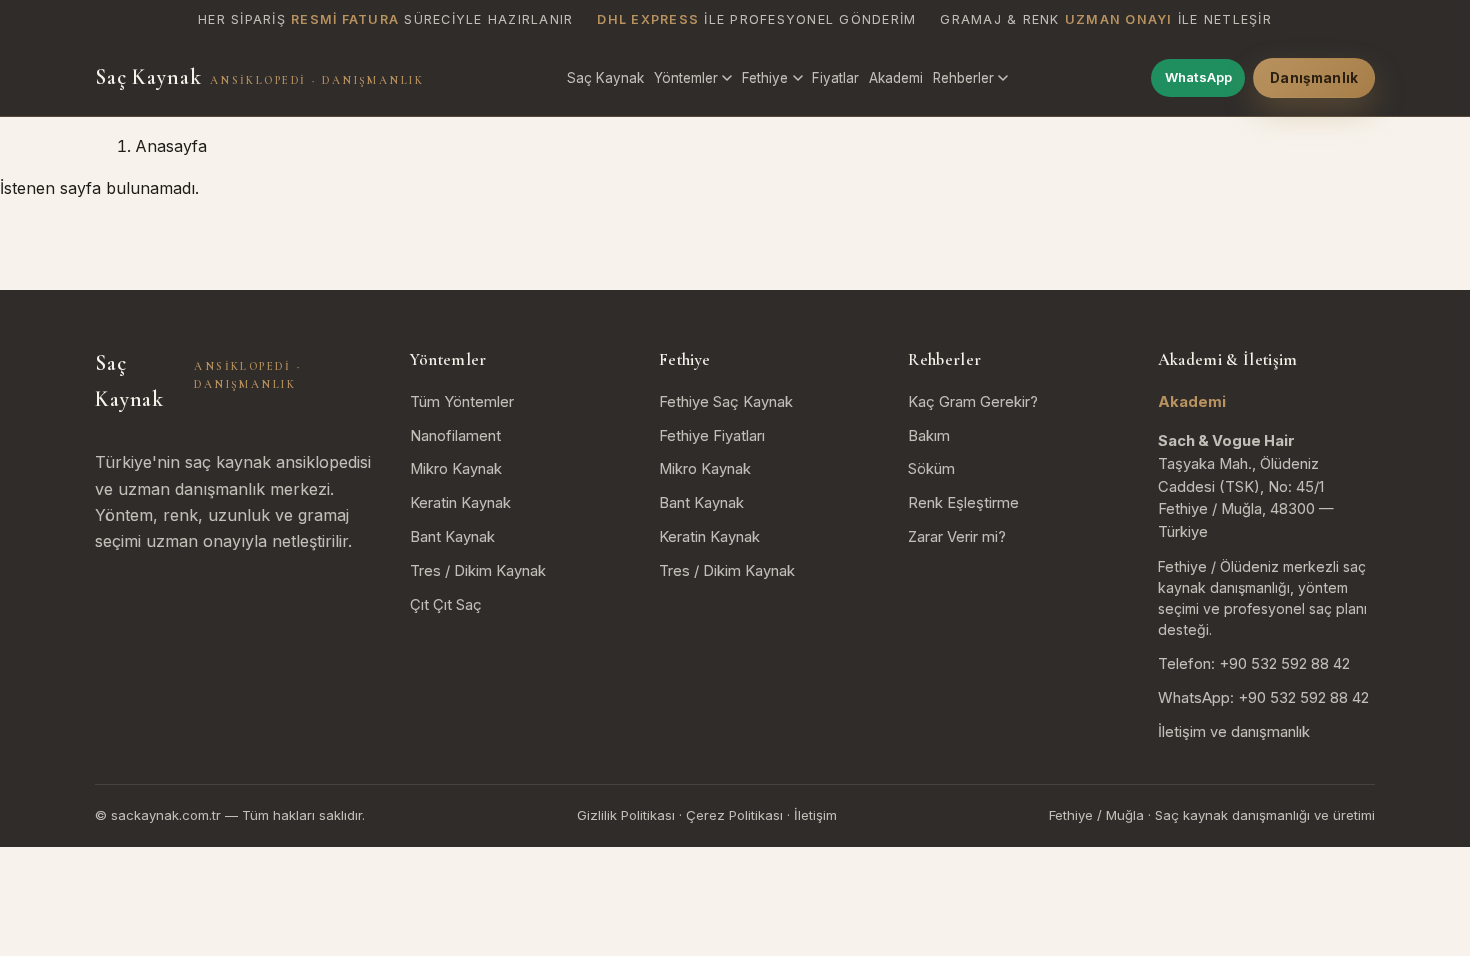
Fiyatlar (835, 78)
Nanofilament (455, 436)
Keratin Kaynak (460, 503)
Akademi (896, 78)
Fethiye (765, 78)
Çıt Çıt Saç (446, 605)
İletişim (815, 815)
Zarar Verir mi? (957, 537)
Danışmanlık (1314, 78)
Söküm (931, 469)
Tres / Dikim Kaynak (478, 571)
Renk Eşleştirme (963, 503)
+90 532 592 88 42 (1284, 664)
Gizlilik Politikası (626, 815)
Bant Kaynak (452, 537)
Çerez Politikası (734, 815)
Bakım (929, 436)
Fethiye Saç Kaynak (726, 402)
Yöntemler (686, 78)
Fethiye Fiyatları (712, 436)
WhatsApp (1198, 77)
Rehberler (963, 78)
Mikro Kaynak (456, 469)
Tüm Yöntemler (462, 402)
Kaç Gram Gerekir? (973, 402)
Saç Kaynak (259, 77)
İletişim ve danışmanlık (1234, 732)
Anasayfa (171, 146)
